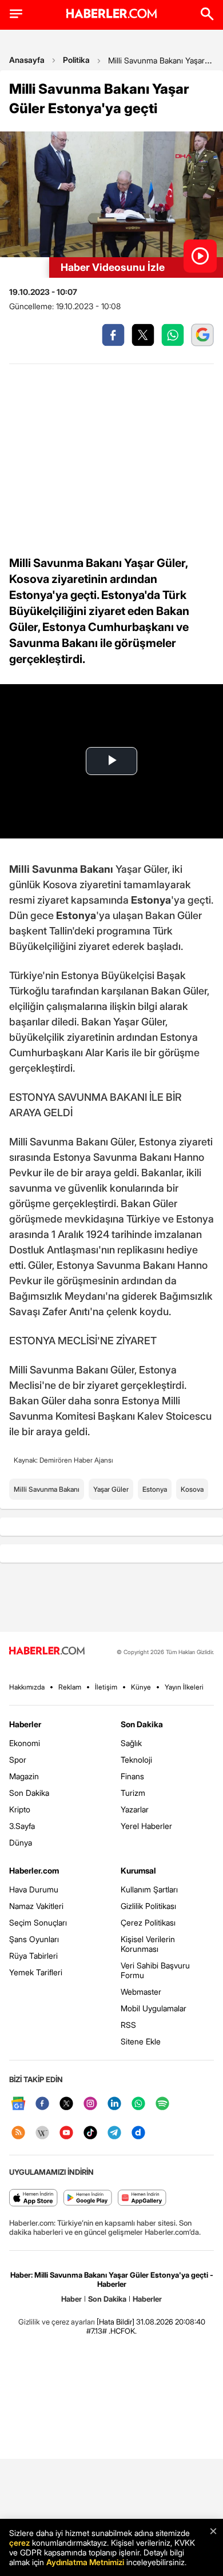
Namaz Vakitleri (36, 1906)
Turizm (133, 1793)
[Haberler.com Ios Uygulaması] (33, 2198)
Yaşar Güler (111, 1489)
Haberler (25, 1724)
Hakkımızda (27, 1687)
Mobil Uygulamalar (154, 2008)
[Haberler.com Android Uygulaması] (88, 2198)
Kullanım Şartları (149, 1889)
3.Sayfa (22, 1826)
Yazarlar (135, 1809)
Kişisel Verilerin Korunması (148, 1944)
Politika (76, 60)
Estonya (155, 1489)
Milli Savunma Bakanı (47, 1489)
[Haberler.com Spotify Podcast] (162, 2104)
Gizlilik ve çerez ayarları (57, 2322)
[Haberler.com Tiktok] (90, 2133)
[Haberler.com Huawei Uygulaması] (142, 2198)
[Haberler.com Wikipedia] (42, 2133)
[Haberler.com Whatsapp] (138, 2104)
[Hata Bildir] (116, 2322)
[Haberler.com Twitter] (66, 2104)
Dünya (21, 1842)
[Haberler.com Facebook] (42, 2104)
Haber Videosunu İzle (113, 267)
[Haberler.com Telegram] (114, 2133)
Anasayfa (27, 60)
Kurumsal (138, 1870)
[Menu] (16, 14)
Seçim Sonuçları (38, 1922)
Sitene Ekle (141, 2041)
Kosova (192, 1489)
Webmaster (141, 1992)
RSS (128, 2025)
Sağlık (131, 1743)
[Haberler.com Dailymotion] (138, 2133)
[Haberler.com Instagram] (90, 2104)
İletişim (106, 1687)
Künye (141, 1687)
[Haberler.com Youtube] (66, 2133)
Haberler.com (34, 1870)
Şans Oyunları (34, 1939)
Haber (71, 2299)
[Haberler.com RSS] (18, 2133)
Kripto (20, 1809)
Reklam (70, 1687)
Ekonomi (25, 1743)
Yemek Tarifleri (36, 1972)
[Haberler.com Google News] (18, 2104)
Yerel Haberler (146, 1826)
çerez (19, 2543)
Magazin (24, 1776)
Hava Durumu (34, 1889)
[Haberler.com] (47, 1652)
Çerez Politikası (148, 1922)
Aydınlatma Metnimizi (85, 2562)
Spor (18, 1760)
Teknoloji (136, 1760)
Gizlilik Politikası (148, 1906)
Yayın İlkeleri (184, 1687)
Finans (132, 1776)
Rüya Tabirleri (33, 1956)
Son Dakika (29, 1793)
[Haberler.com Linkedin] (114, 2104)
